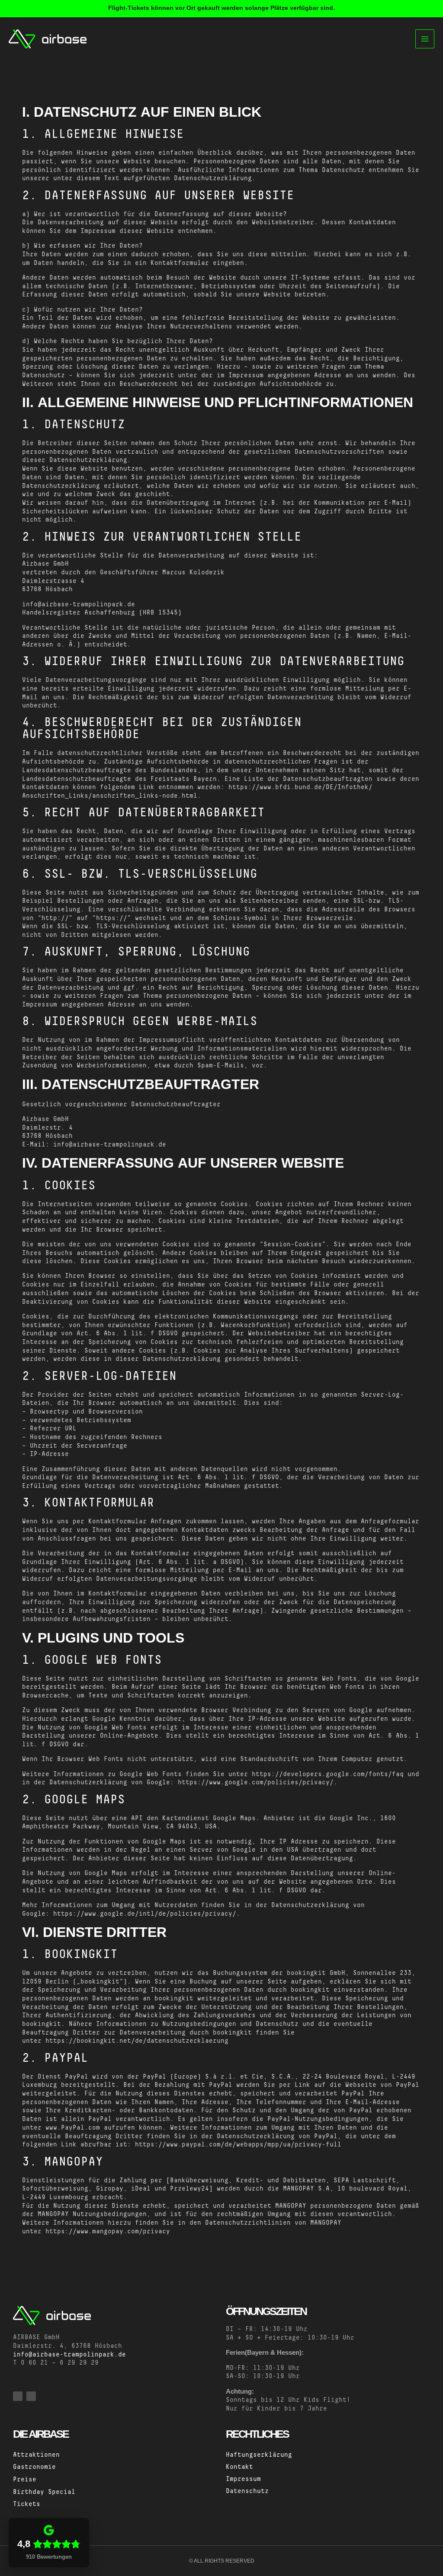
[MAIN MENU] (425, 39)
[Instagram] (31, 2396)
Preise (25, 2480)
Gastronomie (34, 2467)
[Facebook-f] (18, 2396)
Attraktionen (36, 2455)
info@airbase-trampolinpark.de (69, 2355)
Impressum (243, 2479)
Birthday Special (44, 2492)
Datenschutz (247, 2491)
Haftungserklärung (259, 2455)
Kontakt (239, 2467)
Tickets (27, 2504)
